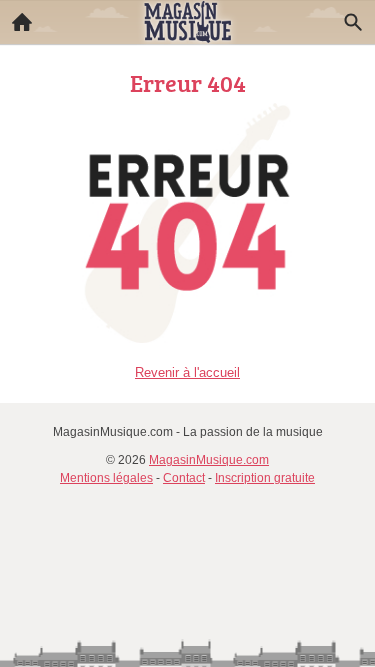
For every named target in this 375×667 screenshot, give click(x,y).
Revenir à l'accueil (187, 372)
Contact (184, 478)
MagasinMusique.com (209, 460)
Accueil (22, 22)
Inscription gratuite (265, 478)
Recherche (353, 22)
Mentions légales (106, 478)
